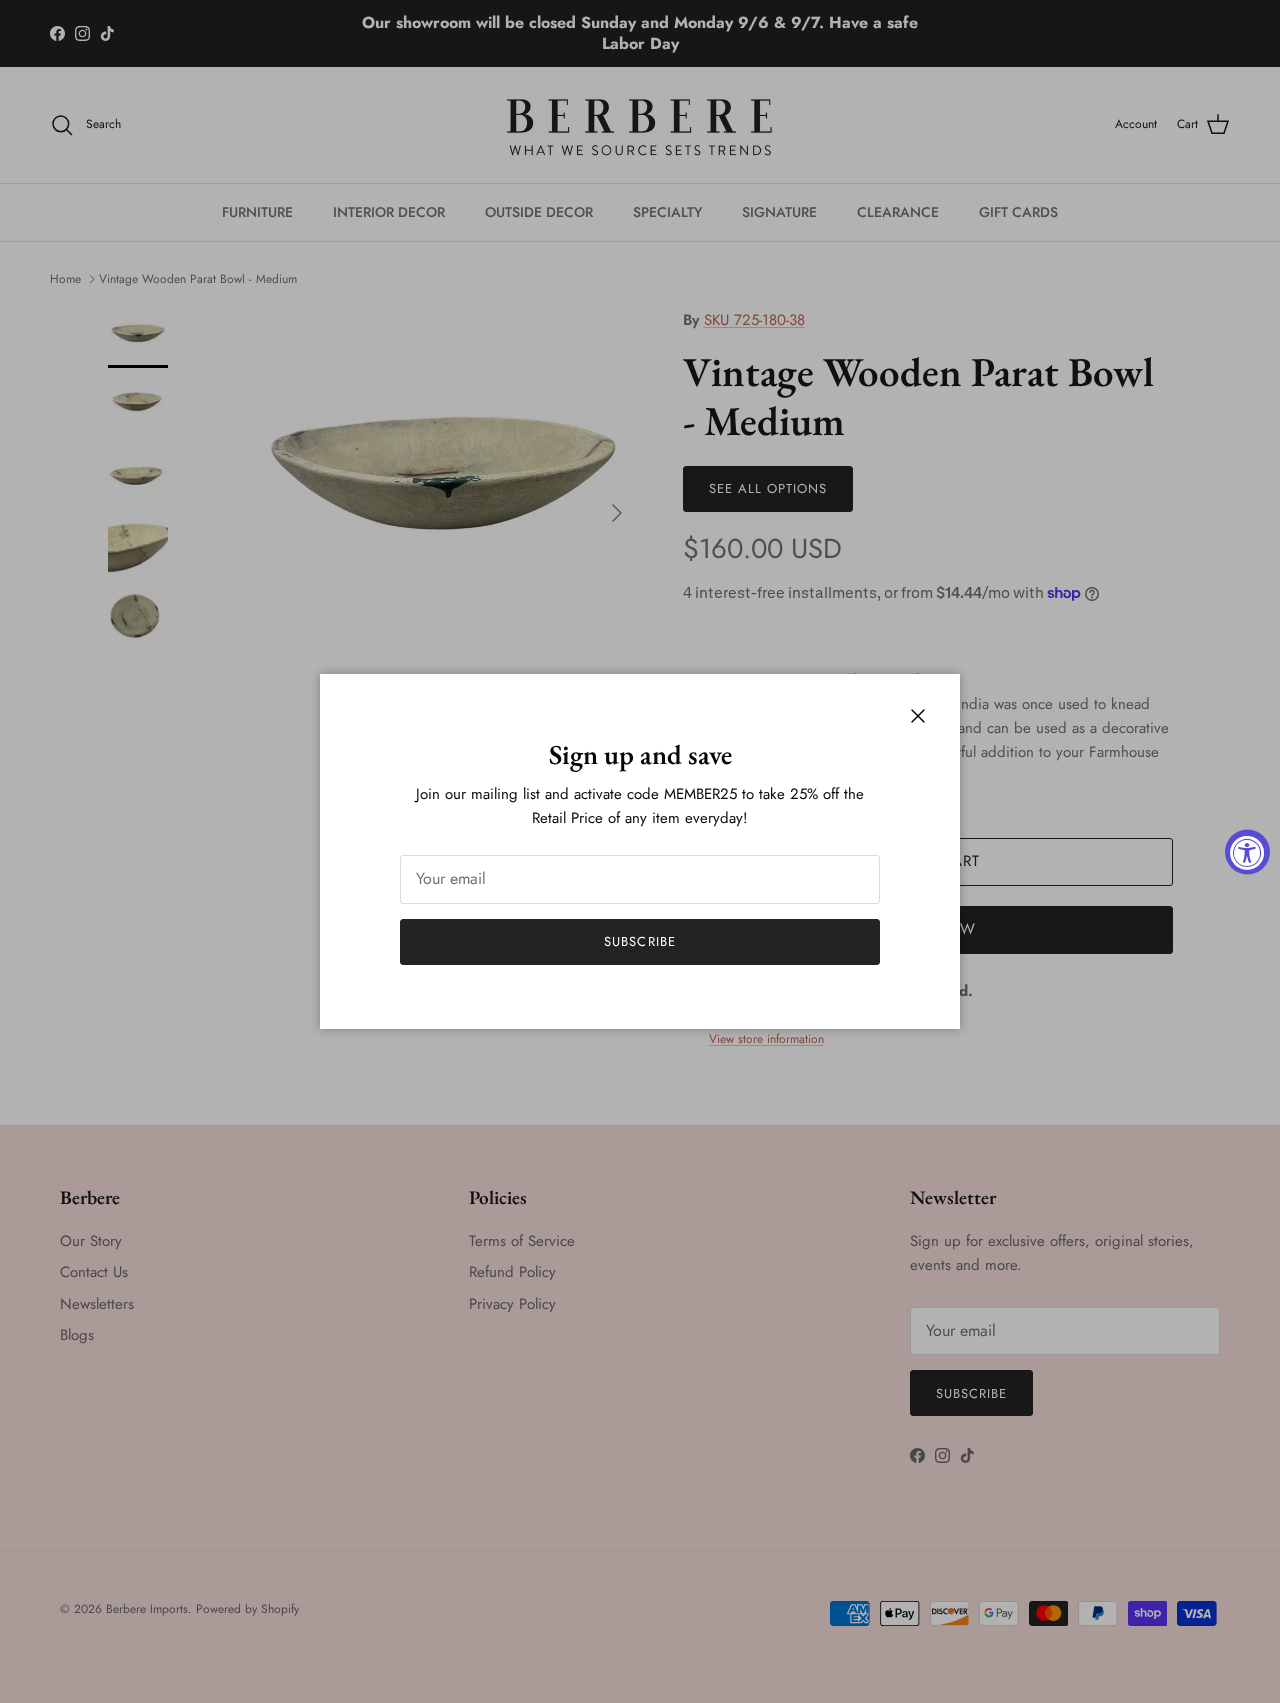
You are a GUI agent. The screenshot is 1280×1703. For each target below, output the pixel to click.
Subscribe (639, 941)
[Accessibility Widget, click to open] (1247, 851)
